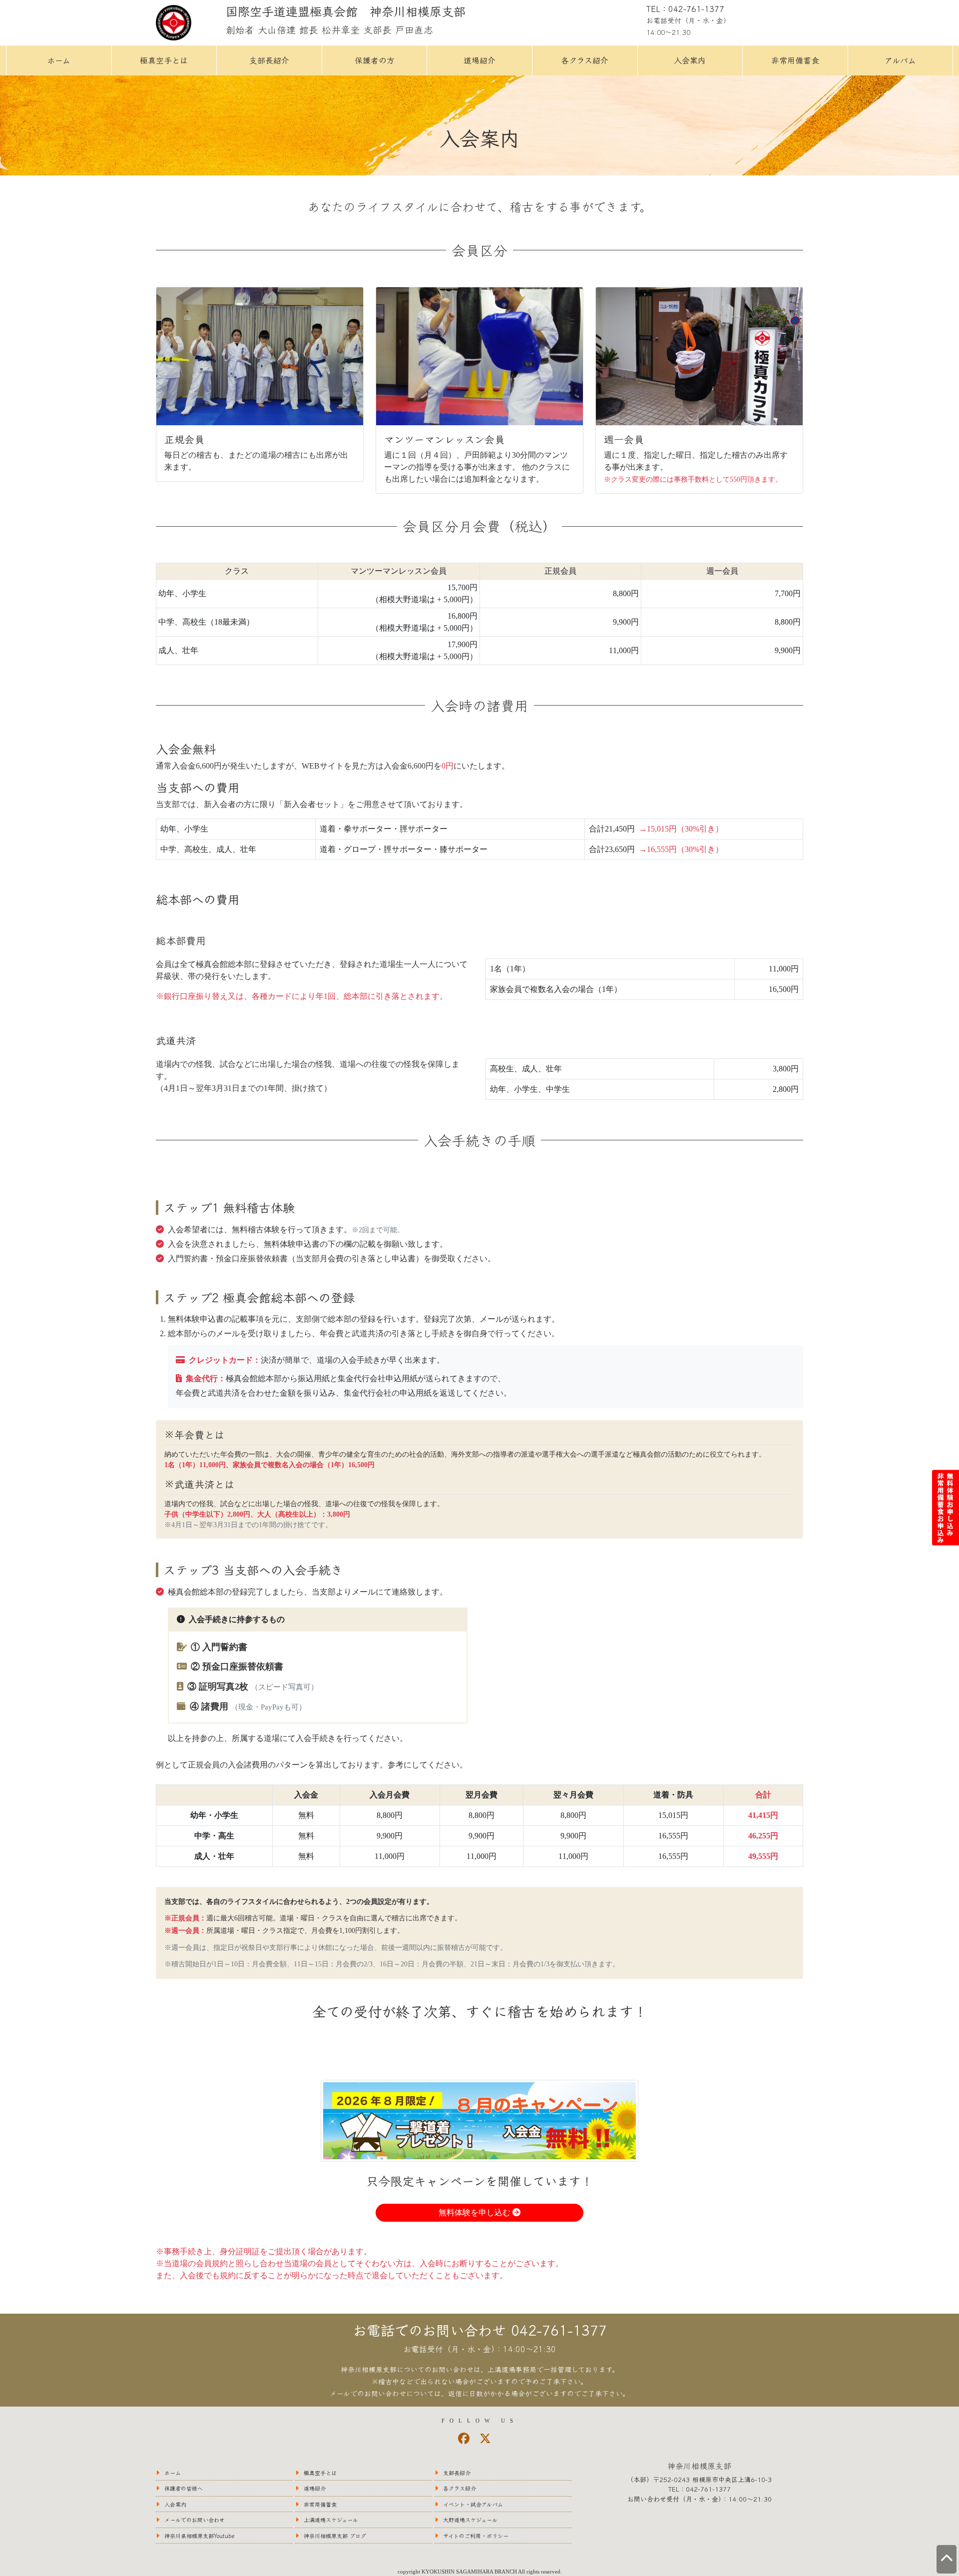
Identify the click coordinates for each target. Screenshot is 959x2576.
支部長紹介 (269, 60)
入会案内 (690, 60)
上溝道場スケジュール (331, 2520)
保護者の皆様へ (184, 2488)
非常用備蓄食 (795, 60)
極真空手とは (164, 60)
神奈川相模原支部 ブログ (335, 2536)
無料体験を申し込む (476, 2212)
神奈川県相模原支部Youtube (200, 2536)
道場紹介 (479, 60)
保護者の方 (375, 60)
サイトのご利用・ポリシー (476, 2536)
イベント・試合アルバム (473, 2504)
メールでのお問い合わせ (195, 2520)
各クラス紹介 (585, 60)
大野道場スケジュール (470, 2520)
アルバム (900, 60)
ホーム (59, 60)
